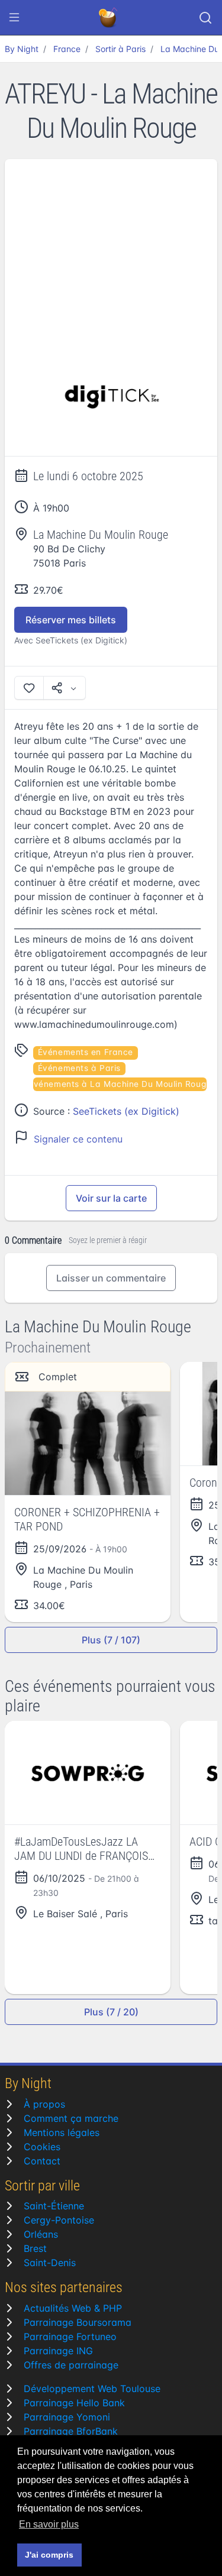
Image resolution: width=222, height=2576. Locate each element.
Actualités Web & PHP (73, 2308)
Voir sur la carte (111, 1198)
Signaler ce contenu (78, 1139)
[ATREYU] (111, 397)
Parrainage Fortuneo (70, 2336)
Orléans (41, 2234)
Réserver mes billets (71, 620)
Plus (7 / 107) (111, 1640)
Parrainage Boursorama (78, 2322)
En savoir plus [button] (49, 2524)
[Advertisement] (111, 248)
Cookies (42, 2147)
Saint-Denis (50, 2263)
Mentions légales (62, 2132)
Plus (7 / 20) (111, 2012)
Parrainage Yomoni (67, 2417)
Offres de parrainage (71, 2365)
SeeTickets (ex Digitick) (126, 1111)
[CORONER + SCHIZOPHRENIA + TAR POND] (88, 1443)
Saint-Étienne (54, 2206)
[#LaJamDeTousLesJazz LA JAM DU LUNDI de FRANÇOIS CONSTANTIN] (88, 1773)
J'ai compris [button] (49, 2555)
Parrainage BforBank (71, 2431)
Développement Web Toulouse (92, 2389)
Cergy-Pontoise (59, 2220)
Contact (42, 2161)
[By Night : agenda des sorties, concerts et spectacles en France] (109, 18)
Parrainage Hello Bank (74, 2403)
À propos (44, 2104)
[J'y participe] (29, 688)
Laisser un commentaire (111, 1278)
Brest (35, 2248)
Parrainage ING (58, 2351)
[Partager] (65, 688)
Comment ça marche (71, 2118)
